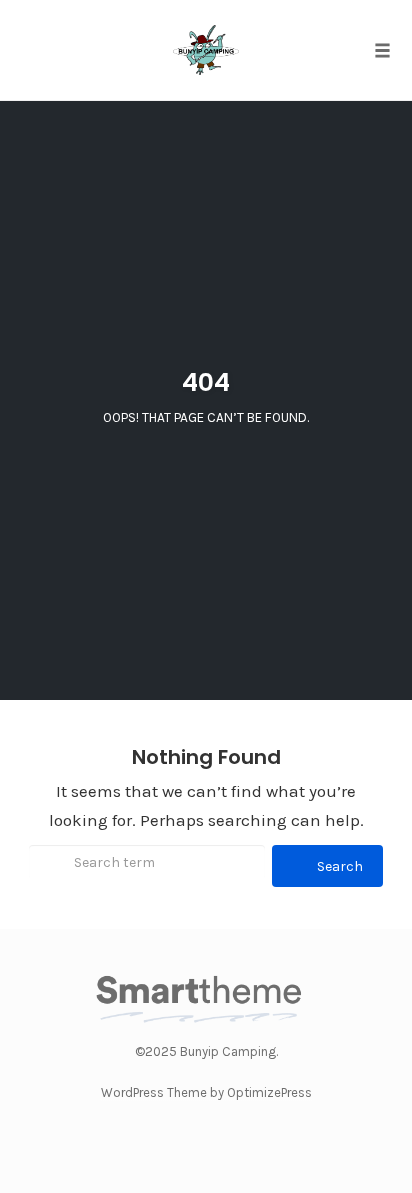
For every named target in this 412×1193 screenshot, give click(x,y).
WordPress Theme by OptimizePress (206, 1092)
